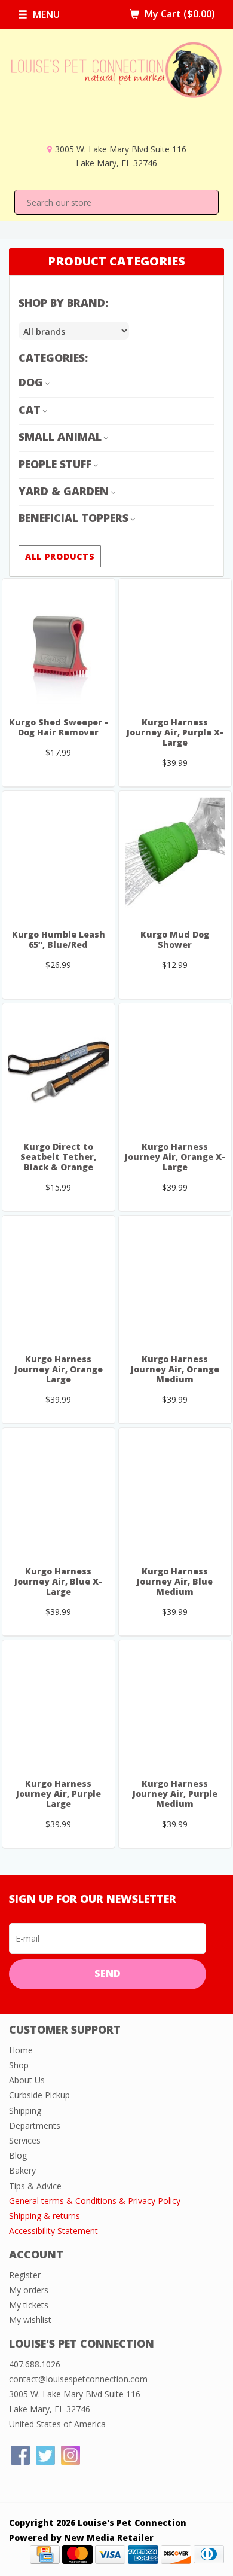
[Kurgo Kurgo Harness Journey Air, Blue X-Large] (59, 1494)
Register (25, 2275)
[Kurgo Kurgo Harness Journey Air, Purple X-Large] (175, 645)
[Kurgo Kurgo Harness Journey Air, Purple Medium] (175, 1706)
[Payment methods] (45, 2554)
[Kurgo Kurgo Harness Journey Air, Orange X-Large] (175, 1069)
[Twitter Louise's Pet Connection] (45, 2455)
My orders (29, 2290)
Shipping (25, 2110)
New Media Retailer (109, 2537)
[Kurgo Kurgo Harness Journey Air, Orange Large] (59, 1281)
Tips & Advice (35, 2186)
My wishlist (30, 2320)
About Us (27, 2080)
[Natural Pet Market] (116, 92)
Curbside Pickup (39, 2095)
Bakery (22, 2170)
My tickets (29, 2305)
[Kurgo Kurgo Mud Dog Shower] (175, 857)
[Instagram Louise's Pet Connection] (70, 2455)
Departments (35, 2125)
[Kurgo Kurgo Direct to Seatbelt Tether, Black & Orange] (59, 1069)
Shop (19, 2065)
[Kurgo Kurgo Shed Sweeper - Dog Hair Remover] (59, 645)
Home (21, 2050)
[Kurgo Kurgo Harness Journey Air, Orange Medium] (175, 1281)
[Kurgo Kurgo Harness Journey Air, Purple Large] (59, 1706)
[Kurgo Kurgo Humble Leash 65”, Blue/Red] (59, 857)
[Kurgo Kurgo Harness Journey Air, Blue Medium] (175, 1494)
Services (25, 2140)
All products (60, 556)
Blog (18, 2155)
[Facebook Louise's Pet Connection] (20, 2455)
